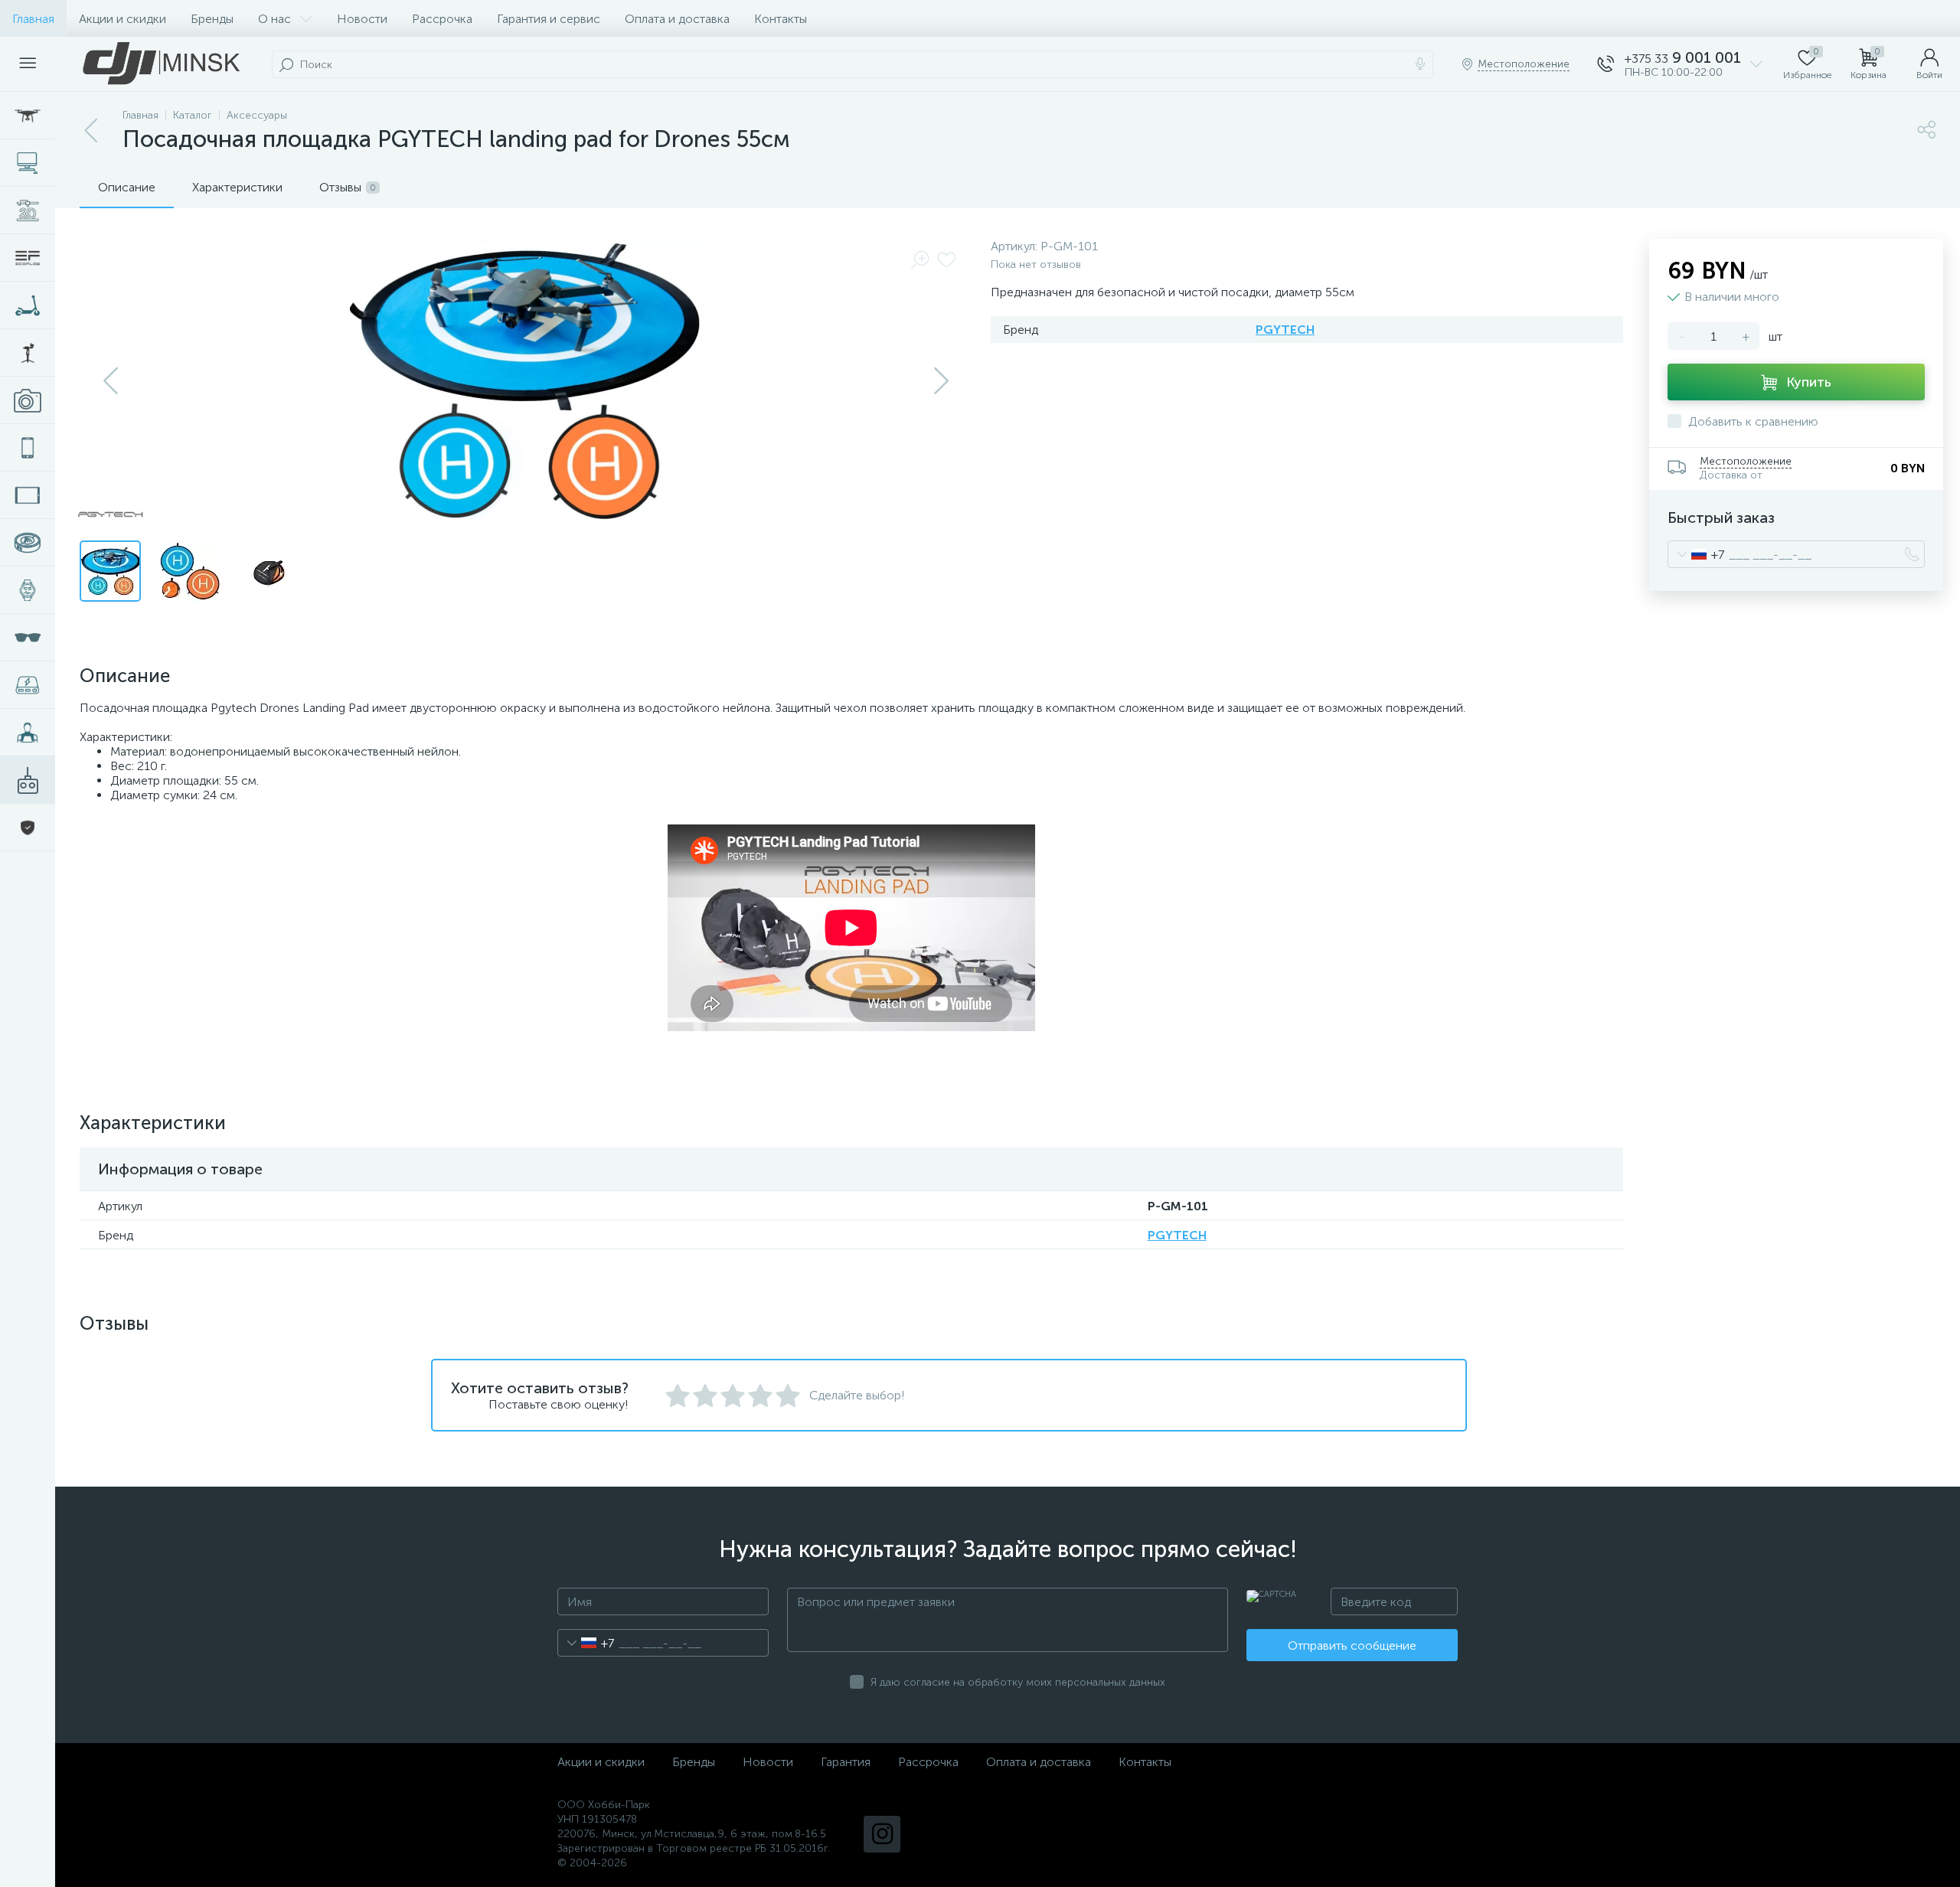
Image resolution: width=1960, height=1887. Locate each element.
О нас (274, 19)
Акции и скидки (122, 19)
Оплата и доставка (677, 19)
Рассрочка (442, 19)
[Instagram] (882, 1834)
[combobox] (1696, 554)
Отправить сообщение (1352, 1645)
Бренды (212, 19)
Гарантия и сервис (549, 19)
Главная (33, 19)
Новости (362, 19)
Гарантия (846, 1762)
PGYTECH (1285, 330)
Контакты (781, 19)
